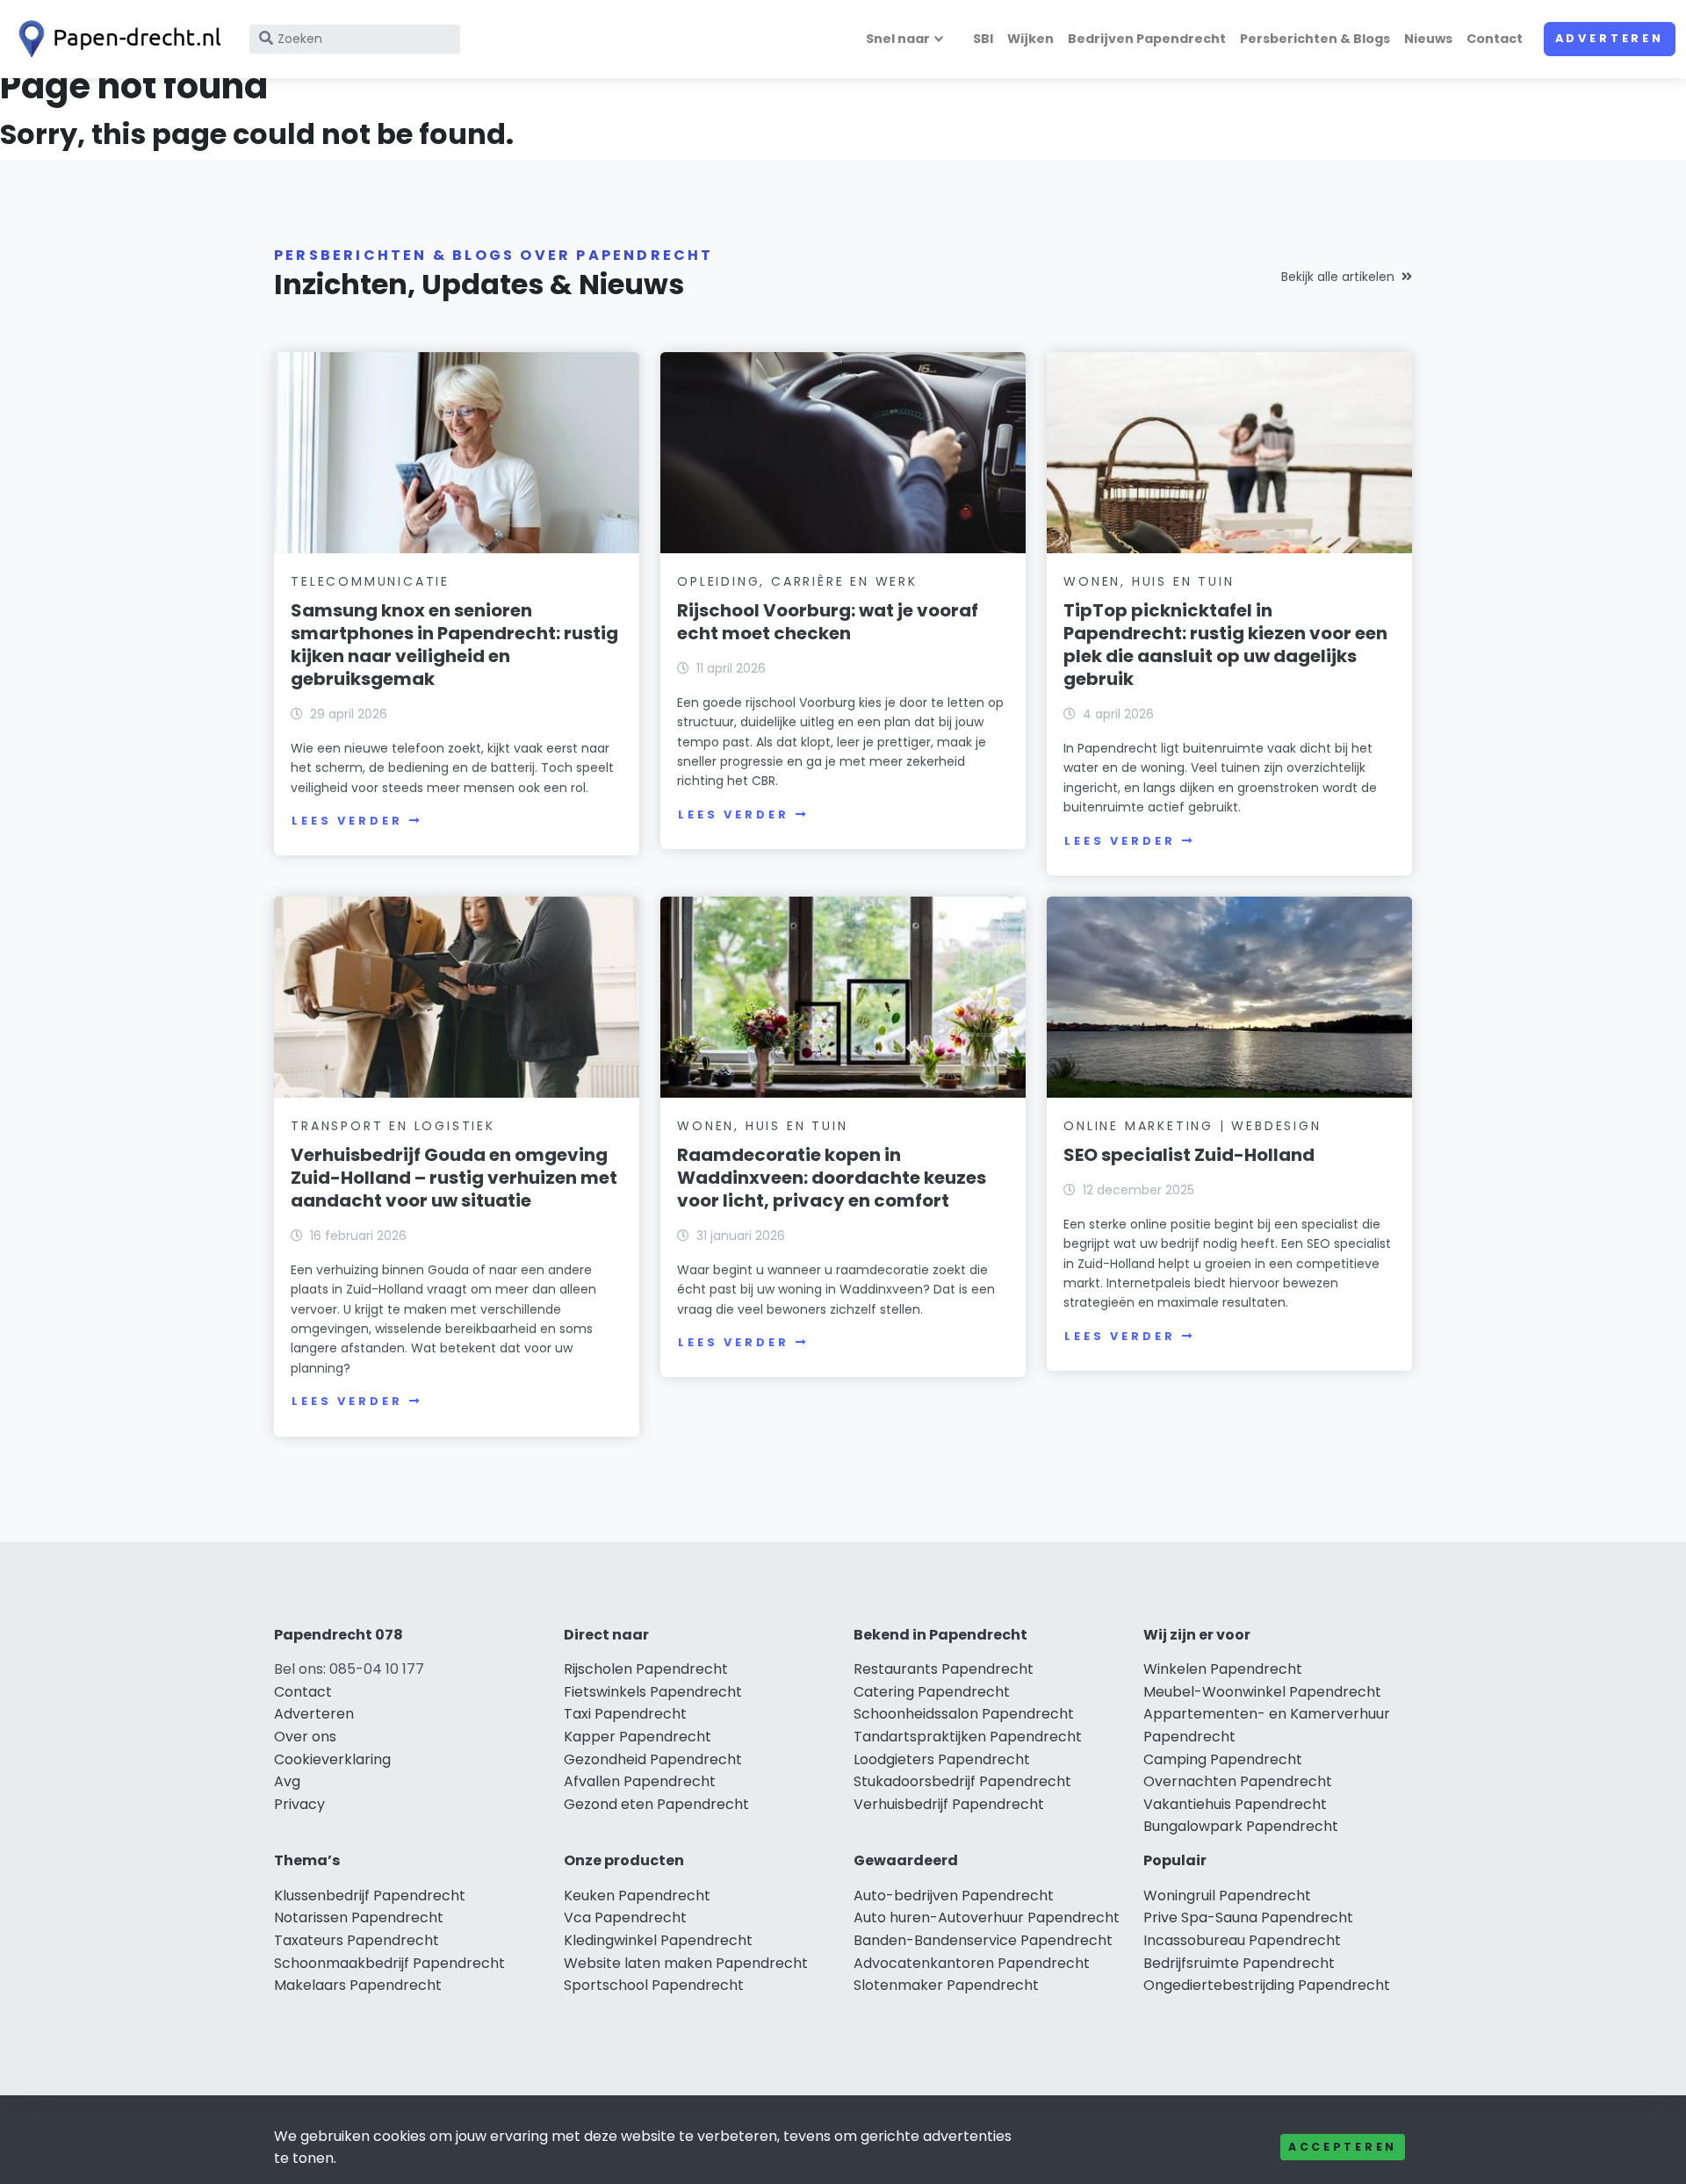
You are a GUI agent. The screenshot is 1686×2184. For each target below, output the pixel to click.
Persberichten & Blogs (1315, 39)
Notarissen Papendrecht (359, 1917)
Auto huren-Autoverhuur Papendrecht (987, 1917)
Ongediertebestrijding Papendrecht (1267, 1985)
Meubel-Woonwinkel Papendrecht (1262, 1692)
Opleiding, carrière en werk (797, 581)
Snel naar (898, 39)
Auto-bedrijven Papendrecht (954, 1896)
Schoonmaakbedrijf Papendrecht (389, 1963)
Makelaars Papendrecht (358, 1985)
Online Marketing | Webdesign (1192, 1126)
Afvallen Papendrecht (640, 1781)
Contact (1495, 39)
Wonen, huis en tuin (1149, 581)
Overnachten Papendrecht (1238, 1781)
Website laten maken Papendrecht (686, 1963)
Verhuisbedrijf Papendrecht (949, 1804)
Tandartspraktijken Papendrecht (968, 1737)
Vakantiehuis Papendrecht (1235, 1804)
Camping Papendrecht (1223, 1759)
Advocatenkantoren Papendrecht (972, 1963)
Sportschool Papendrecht (654, 1985)
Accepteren (1343, 2147)
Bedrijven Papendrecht (1147, 39)
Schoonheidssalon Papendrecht (964, 1714)
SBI (983, 39)
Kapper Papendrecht (638, 1737)
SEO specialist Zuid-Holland (1189, 1155)
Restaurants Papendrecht (944, 1669)
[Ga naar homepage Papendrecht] (116, 39)
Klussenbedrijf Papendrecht (370, 1896)
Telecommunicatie (370, 581)
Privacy (299, 1804)
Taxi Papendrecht (625, 1714)
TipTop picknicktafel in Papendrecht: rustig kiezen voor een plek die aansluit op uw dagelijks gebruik (1225, 645)
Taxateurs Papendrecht (357, 1940)
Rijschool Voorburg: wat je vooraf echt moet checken (828, 622)
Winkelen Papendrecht (1223, 1669)
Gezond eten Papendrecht (656, 1804)
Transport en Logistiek (393, 1126)
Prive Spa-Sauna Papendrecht (1248, 1917)
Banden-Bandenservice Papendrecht (983, 1940)
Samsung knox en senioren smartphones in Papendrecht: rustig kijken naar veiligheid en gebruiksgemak (454, 645)
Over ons (305, 1737)
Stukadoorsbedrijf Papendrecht (962, 1781)
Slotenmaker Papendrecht (946, 1985)
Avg (287, 1781)
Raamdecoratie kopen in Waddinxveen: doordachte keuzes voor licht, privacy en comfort (832, 1178)
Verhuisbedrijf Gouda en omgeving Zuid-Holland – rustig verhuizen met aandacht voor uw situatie (454, 1178)
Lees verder (347, 821)
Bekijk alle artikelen (1338, 277)
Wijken (1030, 39)
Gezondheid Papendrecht (653, 1759)
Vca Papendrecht (625, 1917)
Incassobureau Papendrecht (1242, 1940)
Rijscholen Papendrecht (646, 1669)
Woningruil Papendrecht (1227, 1896)
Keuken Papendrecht (637, 1896)
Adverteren (1610, 38)
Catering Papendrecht (932, 1692)
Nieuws (1428, 39)
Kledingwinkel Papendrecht (658, 1940)
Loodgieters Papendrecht (942, 1759)
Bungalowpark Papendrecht (1241, 1826)
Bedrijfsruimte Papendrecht (1239, 1963)
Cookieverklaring (332, 1759)
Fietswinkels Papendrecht (653, 1692)
